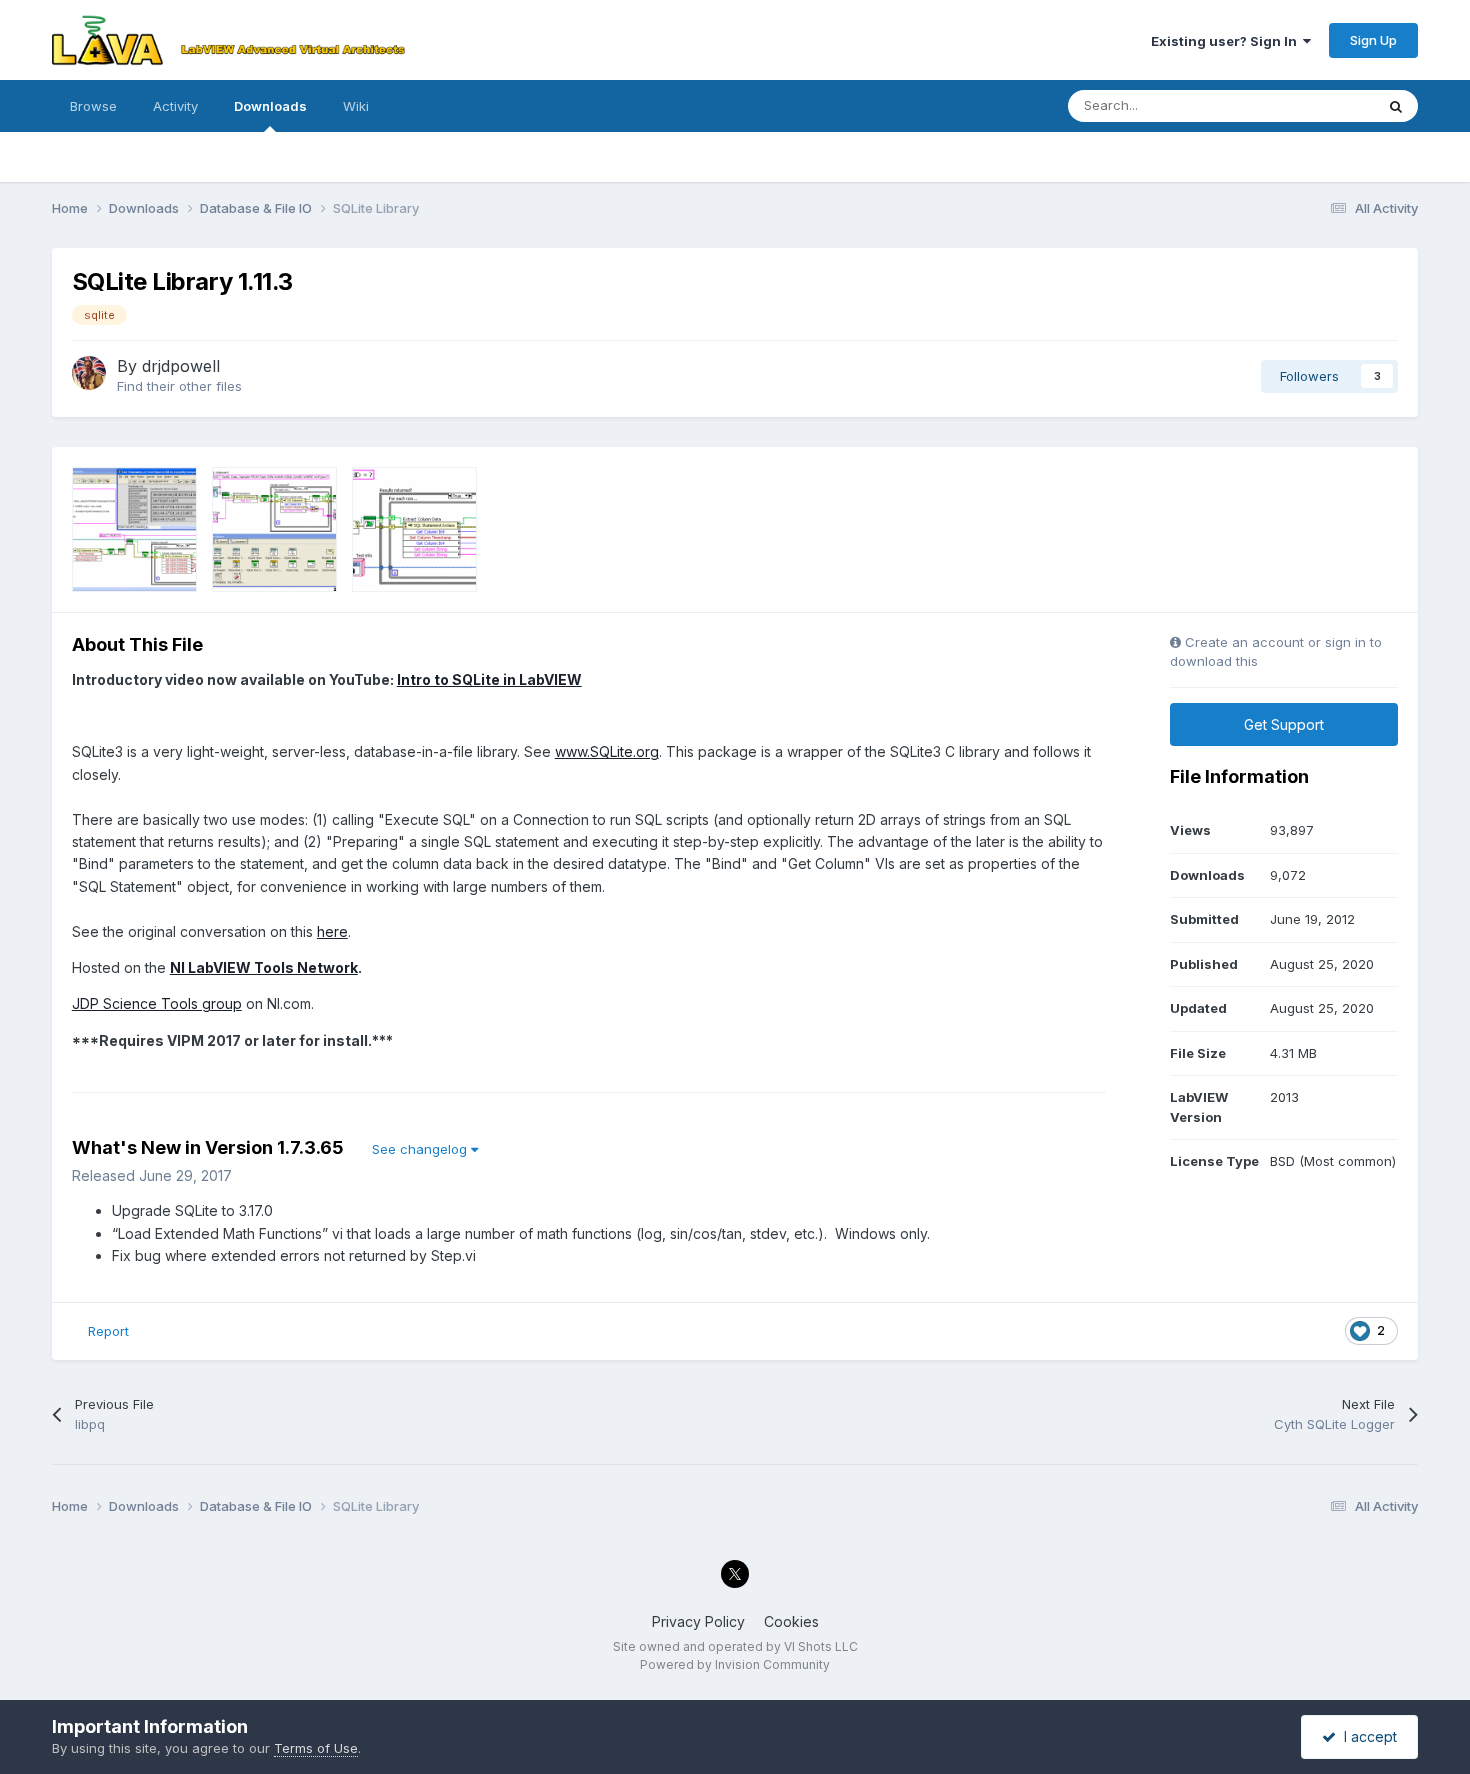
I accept (1366, 1736)
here (332, 931)
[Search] (1396, 106)
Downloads (270, 106)
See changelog (421, 1149)
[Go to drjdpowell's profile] (89, 373)
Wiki (356, 106)
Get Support (1284, 724)
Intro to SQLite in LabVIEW (489, 679)
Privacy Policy (698, 1621)
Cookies (791, 1621)
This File (1322, 105)
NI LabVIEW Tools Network (264, 967)
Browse (93, 106)
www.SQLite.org (607, 751)
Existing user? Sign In (1227, 41)
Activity (175, 106)
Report (108, 1331)
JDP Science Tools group (157, 1003)
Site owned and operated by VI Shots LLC (735, 1646)
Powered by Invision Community (735, 1664)
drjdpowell (181, 366)
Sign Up (1373, 40)
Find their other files (179, 386)
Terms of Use (316, 1748)
